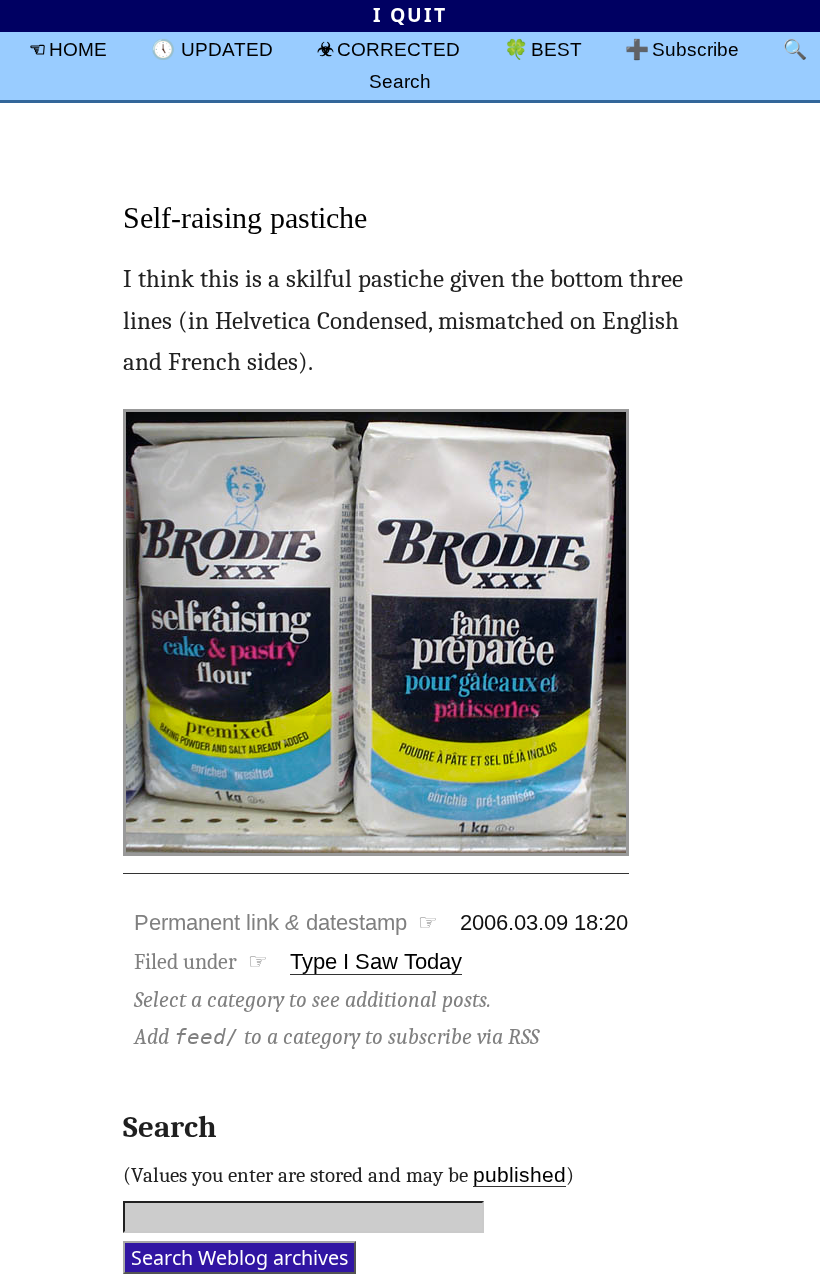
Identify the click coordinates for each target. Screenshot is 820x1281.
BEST (556, 49)
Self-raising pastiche (245, 217)
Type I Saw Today (376, 961)
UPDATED (227, 49)
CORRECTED (398, 49)
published (519, 1174)
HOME (78, 49)
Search (400, 81)
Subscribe (695, 49)
